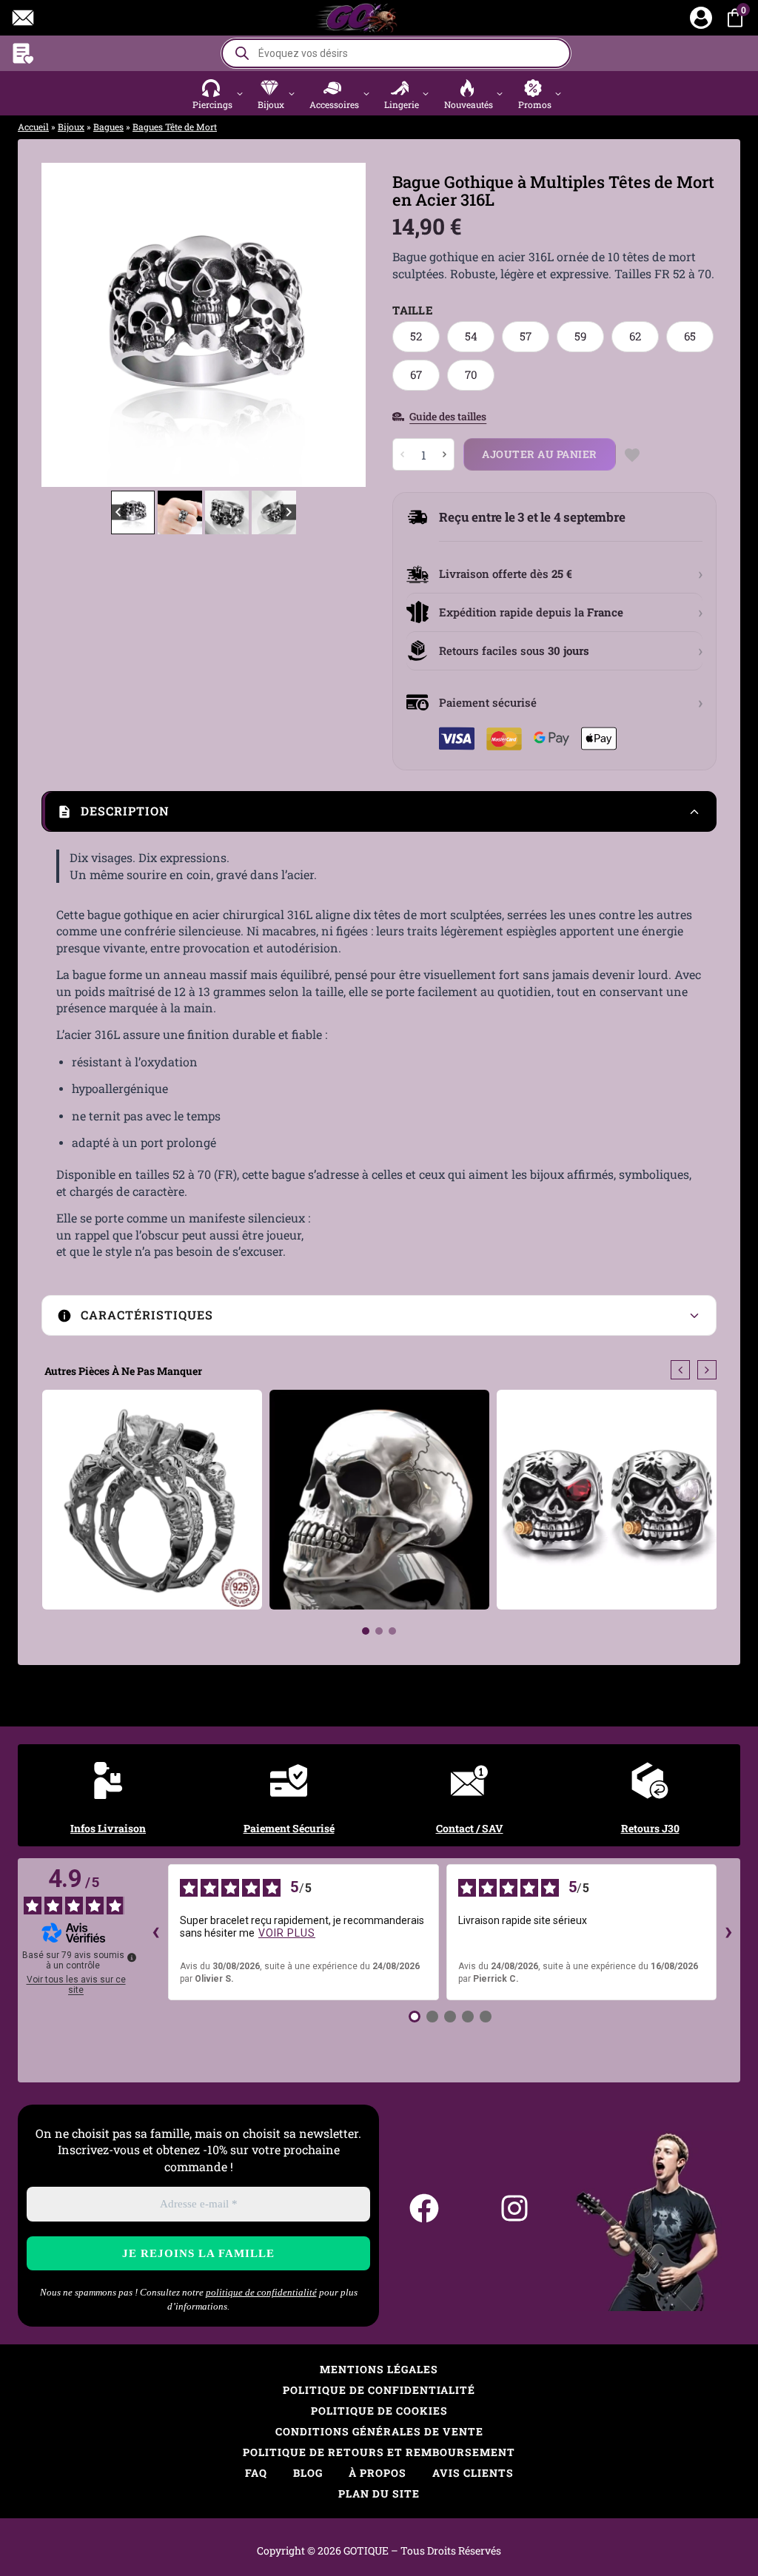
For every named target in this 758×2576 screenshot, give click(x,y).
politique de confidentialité (261, 2292)
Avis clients (473, 2473)
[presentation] (680, 1370)
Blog (308, 2473)
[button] (219, 93)
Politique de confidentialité (379, 2390)
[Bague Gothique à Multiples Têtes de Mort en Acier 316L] (204, 325)
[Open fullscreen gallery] (351, 472)
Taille (413, 310)
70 (471, 374)
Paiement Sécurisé (289, 1828)
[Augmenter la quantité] (444, 454)
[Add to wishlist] (633, 455)
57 (526, 336)
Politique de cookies (379, 2411)
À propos (378, 2473)
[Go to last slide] (64, 325)
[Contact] (23, 18)
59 (580, 336)
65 (690, 336)
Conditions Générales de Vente (379, 2431)
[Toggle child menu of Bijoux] (291, 93)
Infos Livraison (108, 1828)
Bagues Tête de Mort (175, 127)
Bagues (108, 127)
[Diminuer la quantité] (403, 454)
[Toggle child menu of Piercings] (239, 93)
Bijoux (71, 127)
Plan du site (379, 2493)
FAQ (256, 2473)
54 (471, 336)
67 (416, 374)
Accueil (33, 127)
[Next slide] (343, 325)
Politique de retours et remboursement (379, 2452)
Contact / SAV (470, 1828)
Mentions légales (379, 2369)
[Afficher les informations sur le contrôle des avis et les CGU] (132, 1957)
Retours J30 (650, 1828)
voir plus (287, 1933)
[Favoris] (23, 53)
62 (635, 336)
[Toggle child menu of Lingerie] (426, 93)
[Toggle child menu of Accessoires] (366, 93)
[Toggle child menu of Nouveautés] (500, 93)
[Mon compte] (701, 18)
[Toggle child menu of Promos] (559, 93)
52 (416, 336)
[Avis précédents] (156, 1932)
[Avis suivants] (728, 1932)
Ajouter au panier (540, 454)
